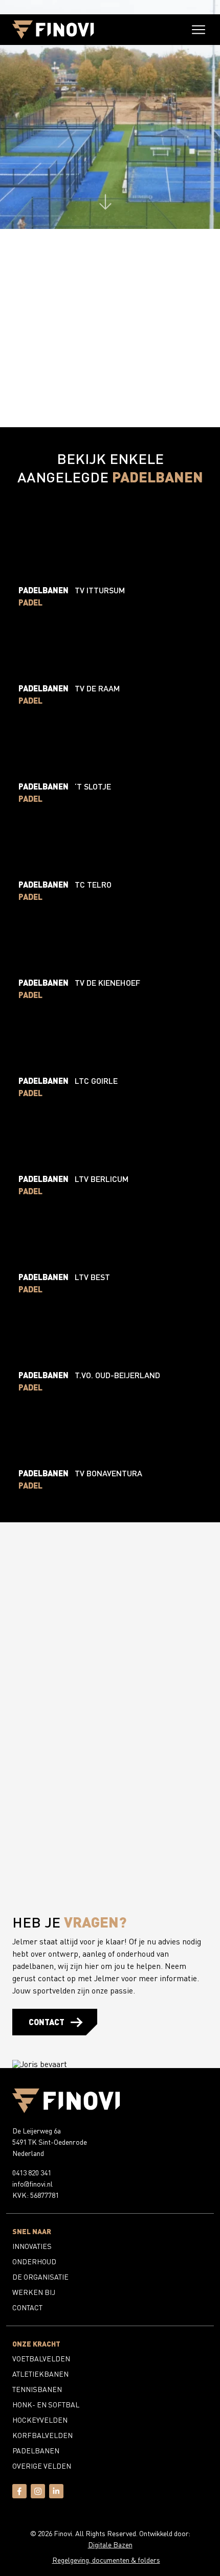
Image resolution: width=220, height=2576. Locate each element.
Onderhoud (34, 2261)
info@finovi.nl (32, 2184)
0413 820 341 (32, 2173)
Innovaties (32, 2246)
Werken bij (34, 2292)
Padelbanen (36, 2451)
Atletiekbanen (40, 2374)
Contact (47, 2022)
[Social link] (19, 2496)
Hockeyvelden (40, 2420)
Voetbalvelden (41, 2359)
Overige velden (42, 2466)
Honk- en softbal (46, 2405)
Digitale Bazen (110, 2545)
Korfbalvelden (42, 2435)
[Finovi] (53, 30)
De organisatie (40, 2277)
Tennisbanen (37, 2389)
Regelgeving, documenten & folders (106, 2560)
